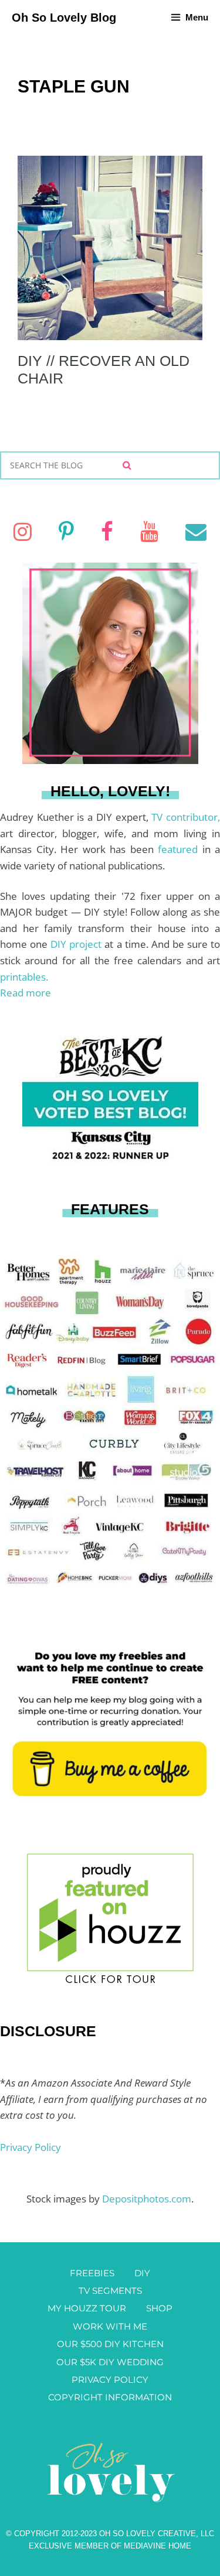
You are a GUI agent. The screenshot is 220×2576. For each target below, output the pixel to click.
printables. (24, 977)
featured (180, 849)
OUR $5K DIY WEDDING (110, 2362)
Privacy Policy (31, 2147)
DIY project (77, 944)
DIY (142, 2273)
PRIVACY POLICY (110, 2380)
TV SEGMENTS (110, 2291)
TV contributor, (186, 817)
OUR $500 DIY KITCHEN (110, 2344)
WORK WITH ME (110, 2326)
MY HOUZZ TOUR (87, 2308)
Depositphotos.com (147, 2199)
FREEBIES (92, 2273)
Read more (26, 993)
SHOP (159, 2308)
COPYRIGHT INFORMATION (110, 2397)
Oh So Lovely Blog (64, 18)
